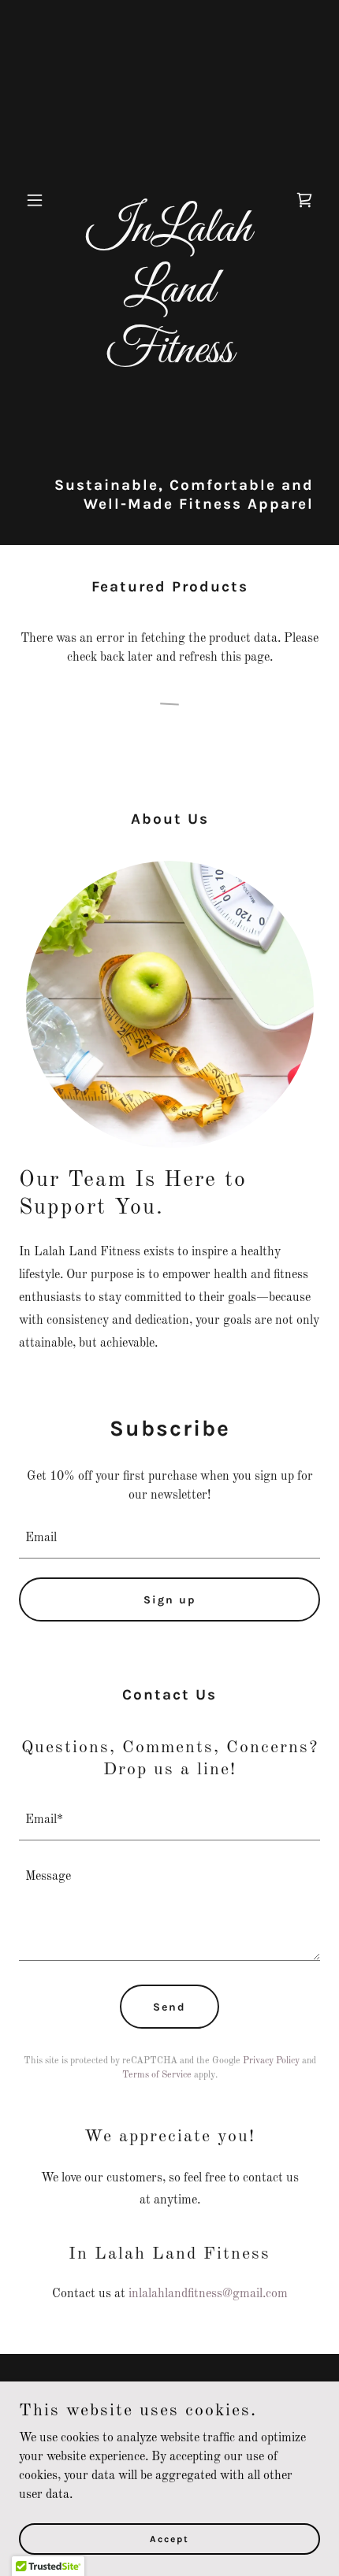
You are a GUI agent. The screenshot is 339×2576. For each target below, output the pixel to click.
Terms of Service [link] (157, 2075)
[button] (41, 200)
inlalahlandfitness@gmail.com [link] (208, 2294)
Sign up (170, 1600)
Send (169, 2007)
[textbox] (169, 1538)
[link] (169, 359)
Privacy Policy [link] (271, 2061)
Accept (169, 2538)
